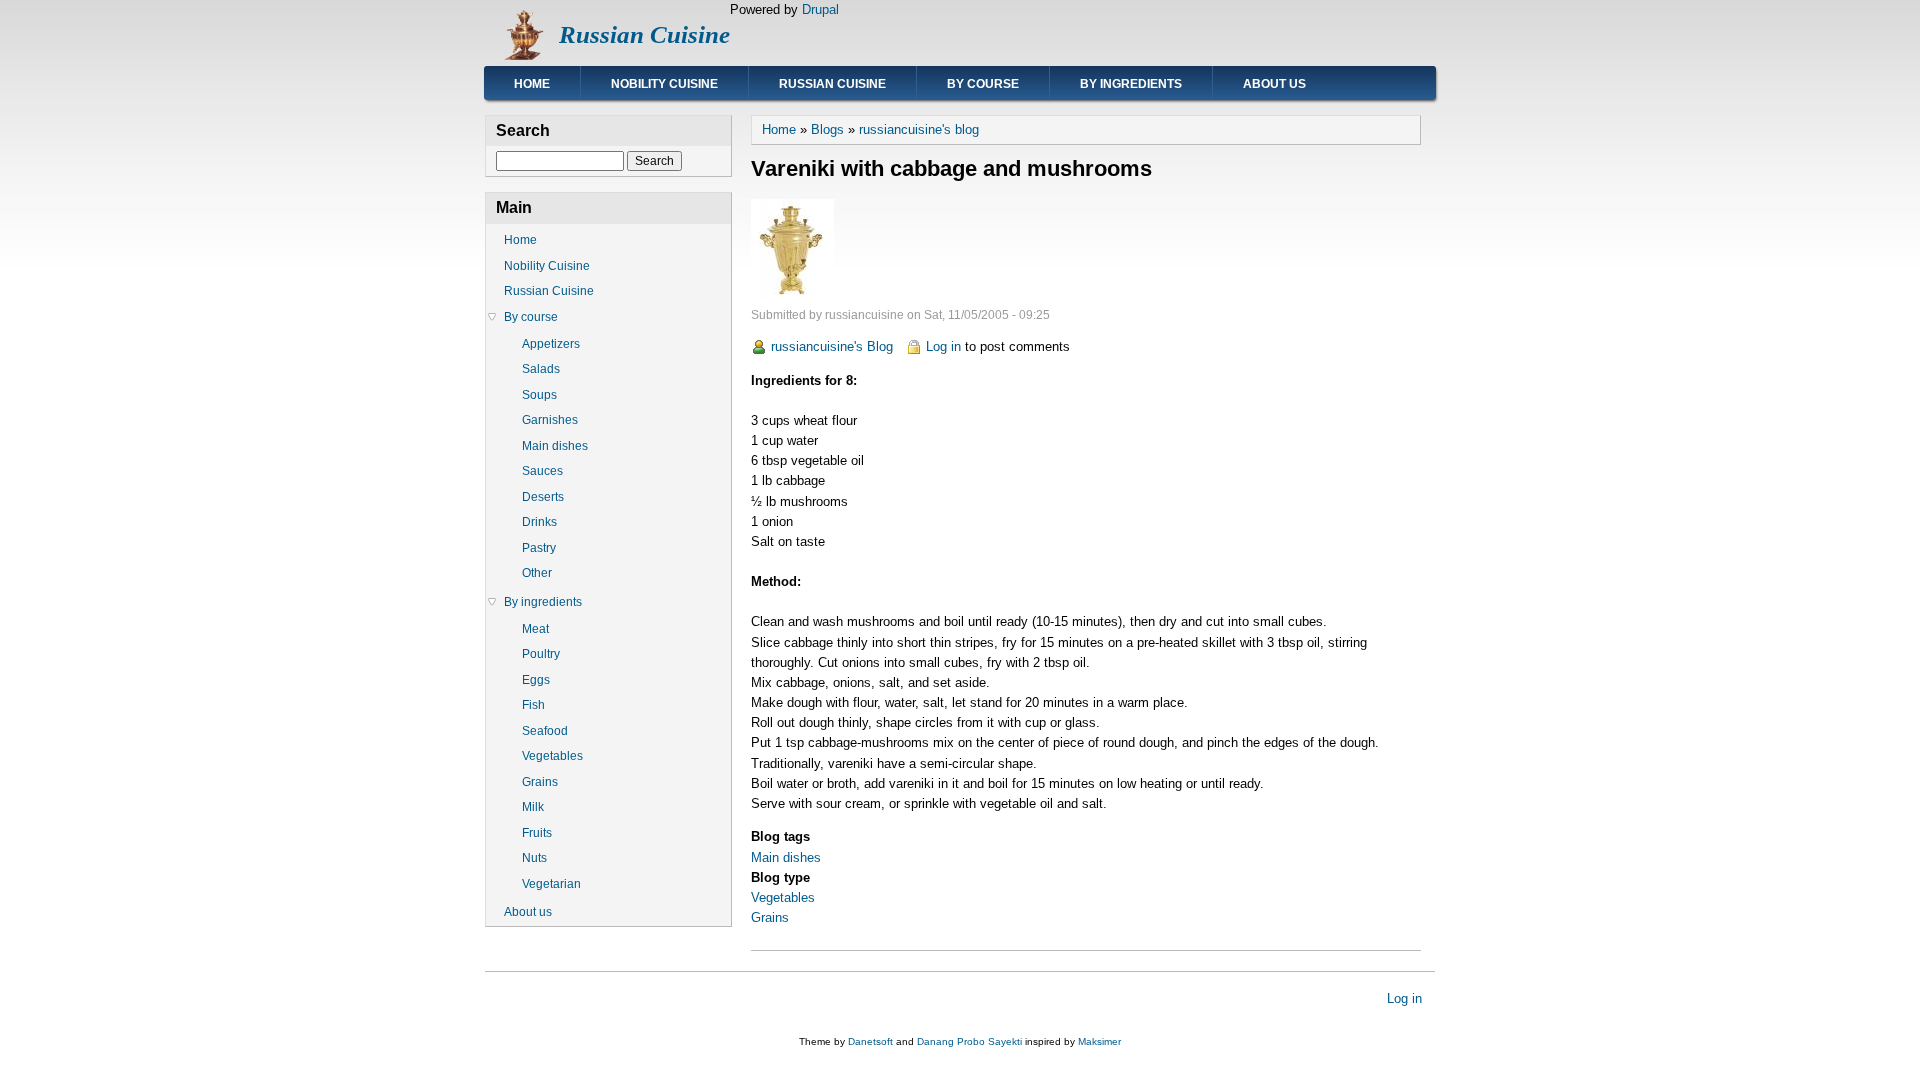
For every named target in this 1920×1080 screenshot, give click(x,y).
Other (537, 573)
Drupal (820, 9)
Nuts (534, 858)
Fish (533, 705)
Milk (533, 807)
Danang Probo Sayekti (969, 1041)
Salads (541, 369)
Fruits (537, 833)
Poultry (541, 654)
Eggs (536, 680)
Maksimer (1099, 1041)
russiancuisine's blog (919, 129)
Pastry (539, 548)
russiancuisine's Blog (832, 346)
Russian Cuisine (644, 34)
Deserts (543, 497)
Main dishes (786, 857)
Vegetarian (551, 884)
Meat (535, 629)
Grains (770, 917)
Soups (539, 395)
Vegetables (783, 897)
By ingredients (1131, 84)
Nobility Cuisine (664, 84)
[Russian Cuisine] (522, 55)
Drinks (539, 522)
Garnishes (550, 420)
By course (983, 84)
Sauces (542, 471)
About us (1274, 84)
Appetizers (551, 344)
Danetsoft (870, 1041)
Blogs (827, 129)
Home (532, 84)
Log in (943, 346)
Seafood (545, 731)
